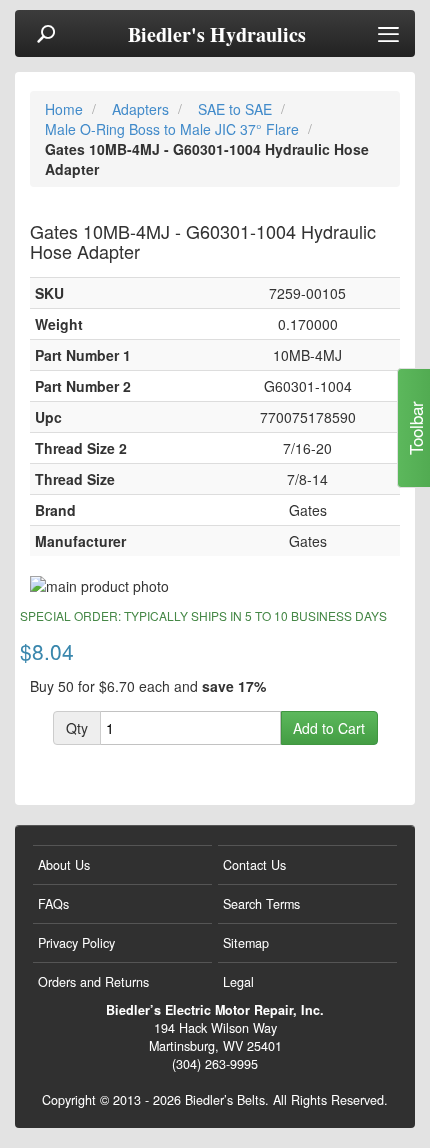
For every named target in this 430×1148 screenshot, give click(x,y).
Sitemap (246, 943)
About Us (64, 865)
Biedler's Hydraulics (217, 35)
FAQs (53, 904)
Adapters (142, 109)
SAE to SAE (237, 109)
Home (66, 109)
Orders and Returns (93, 982)
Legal (238, 982)
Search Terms (261, 904)
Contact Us (254, 865)
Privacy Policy (76, 943)
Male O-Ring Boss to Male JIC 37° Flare (174, 129)
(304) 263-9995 (215, 1064)
